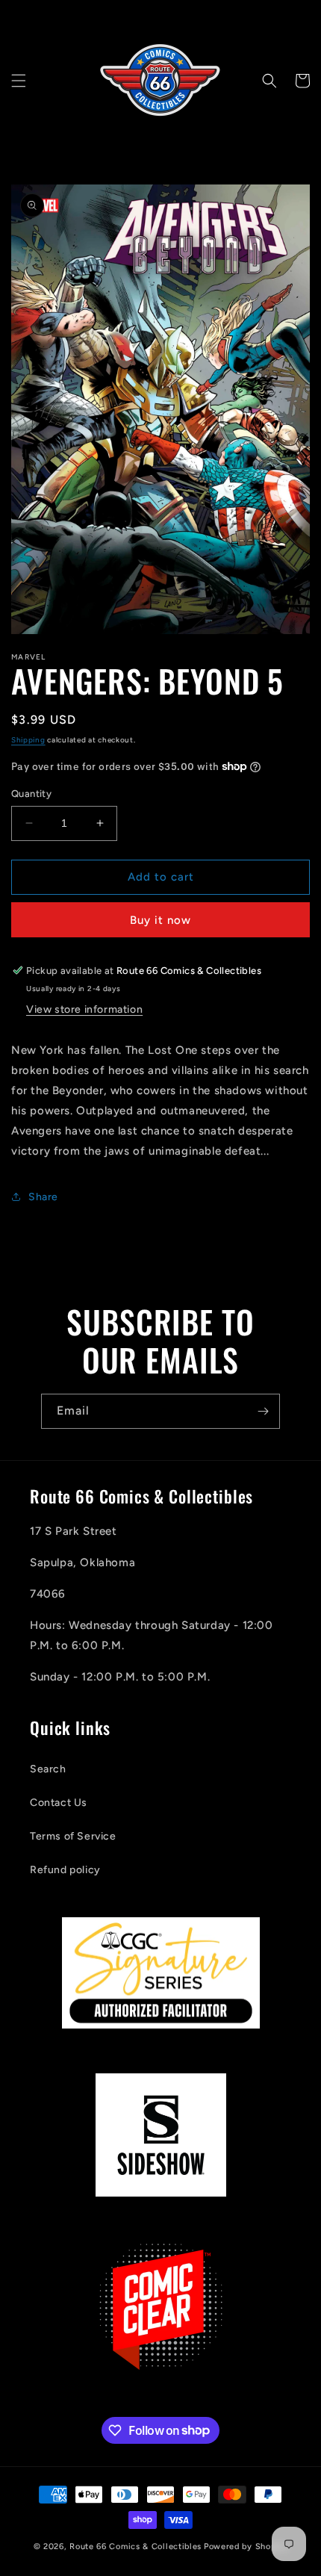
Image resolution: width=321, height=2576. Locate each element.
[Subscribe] (263, 1411)
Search (48, 1769)
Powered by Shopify (246, 2546)
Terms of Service (73, 1836)
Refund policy (65, 1870)
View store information (84, 1009)
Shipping (28, 740)
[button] (19, 81)
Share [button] (43, 1197)
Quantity (31, 794)
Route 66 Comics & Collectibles (135, 2546)
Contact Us (59, 1803)
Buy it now (160, 920)
